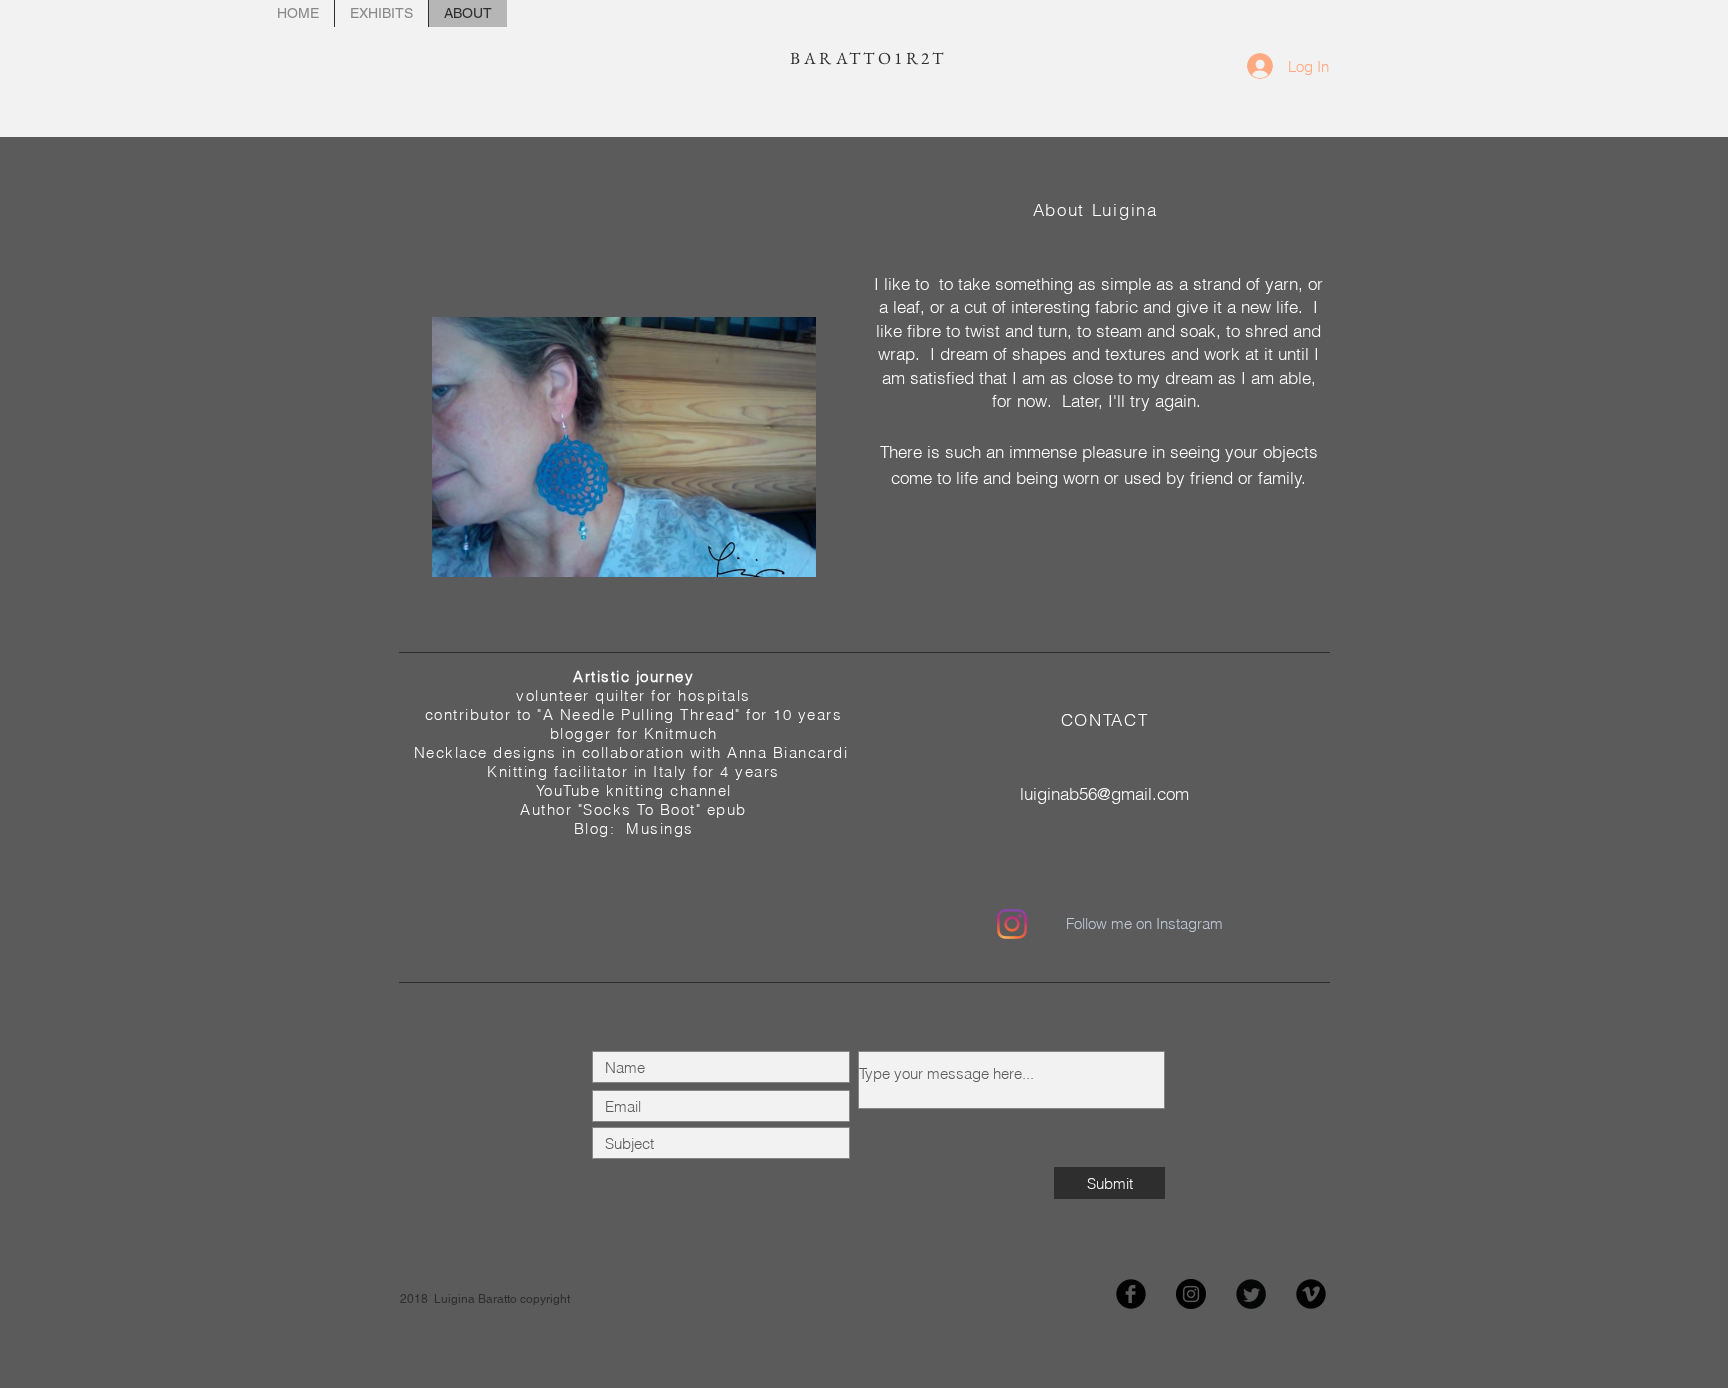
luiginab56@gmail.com (1104, 793)
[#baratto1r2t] (1012, 924)
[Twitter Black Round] (1251, 1294)
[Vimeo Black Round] (1311, 1294)
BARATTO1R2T (865, 58)
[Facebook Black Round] (1131, 1294)
